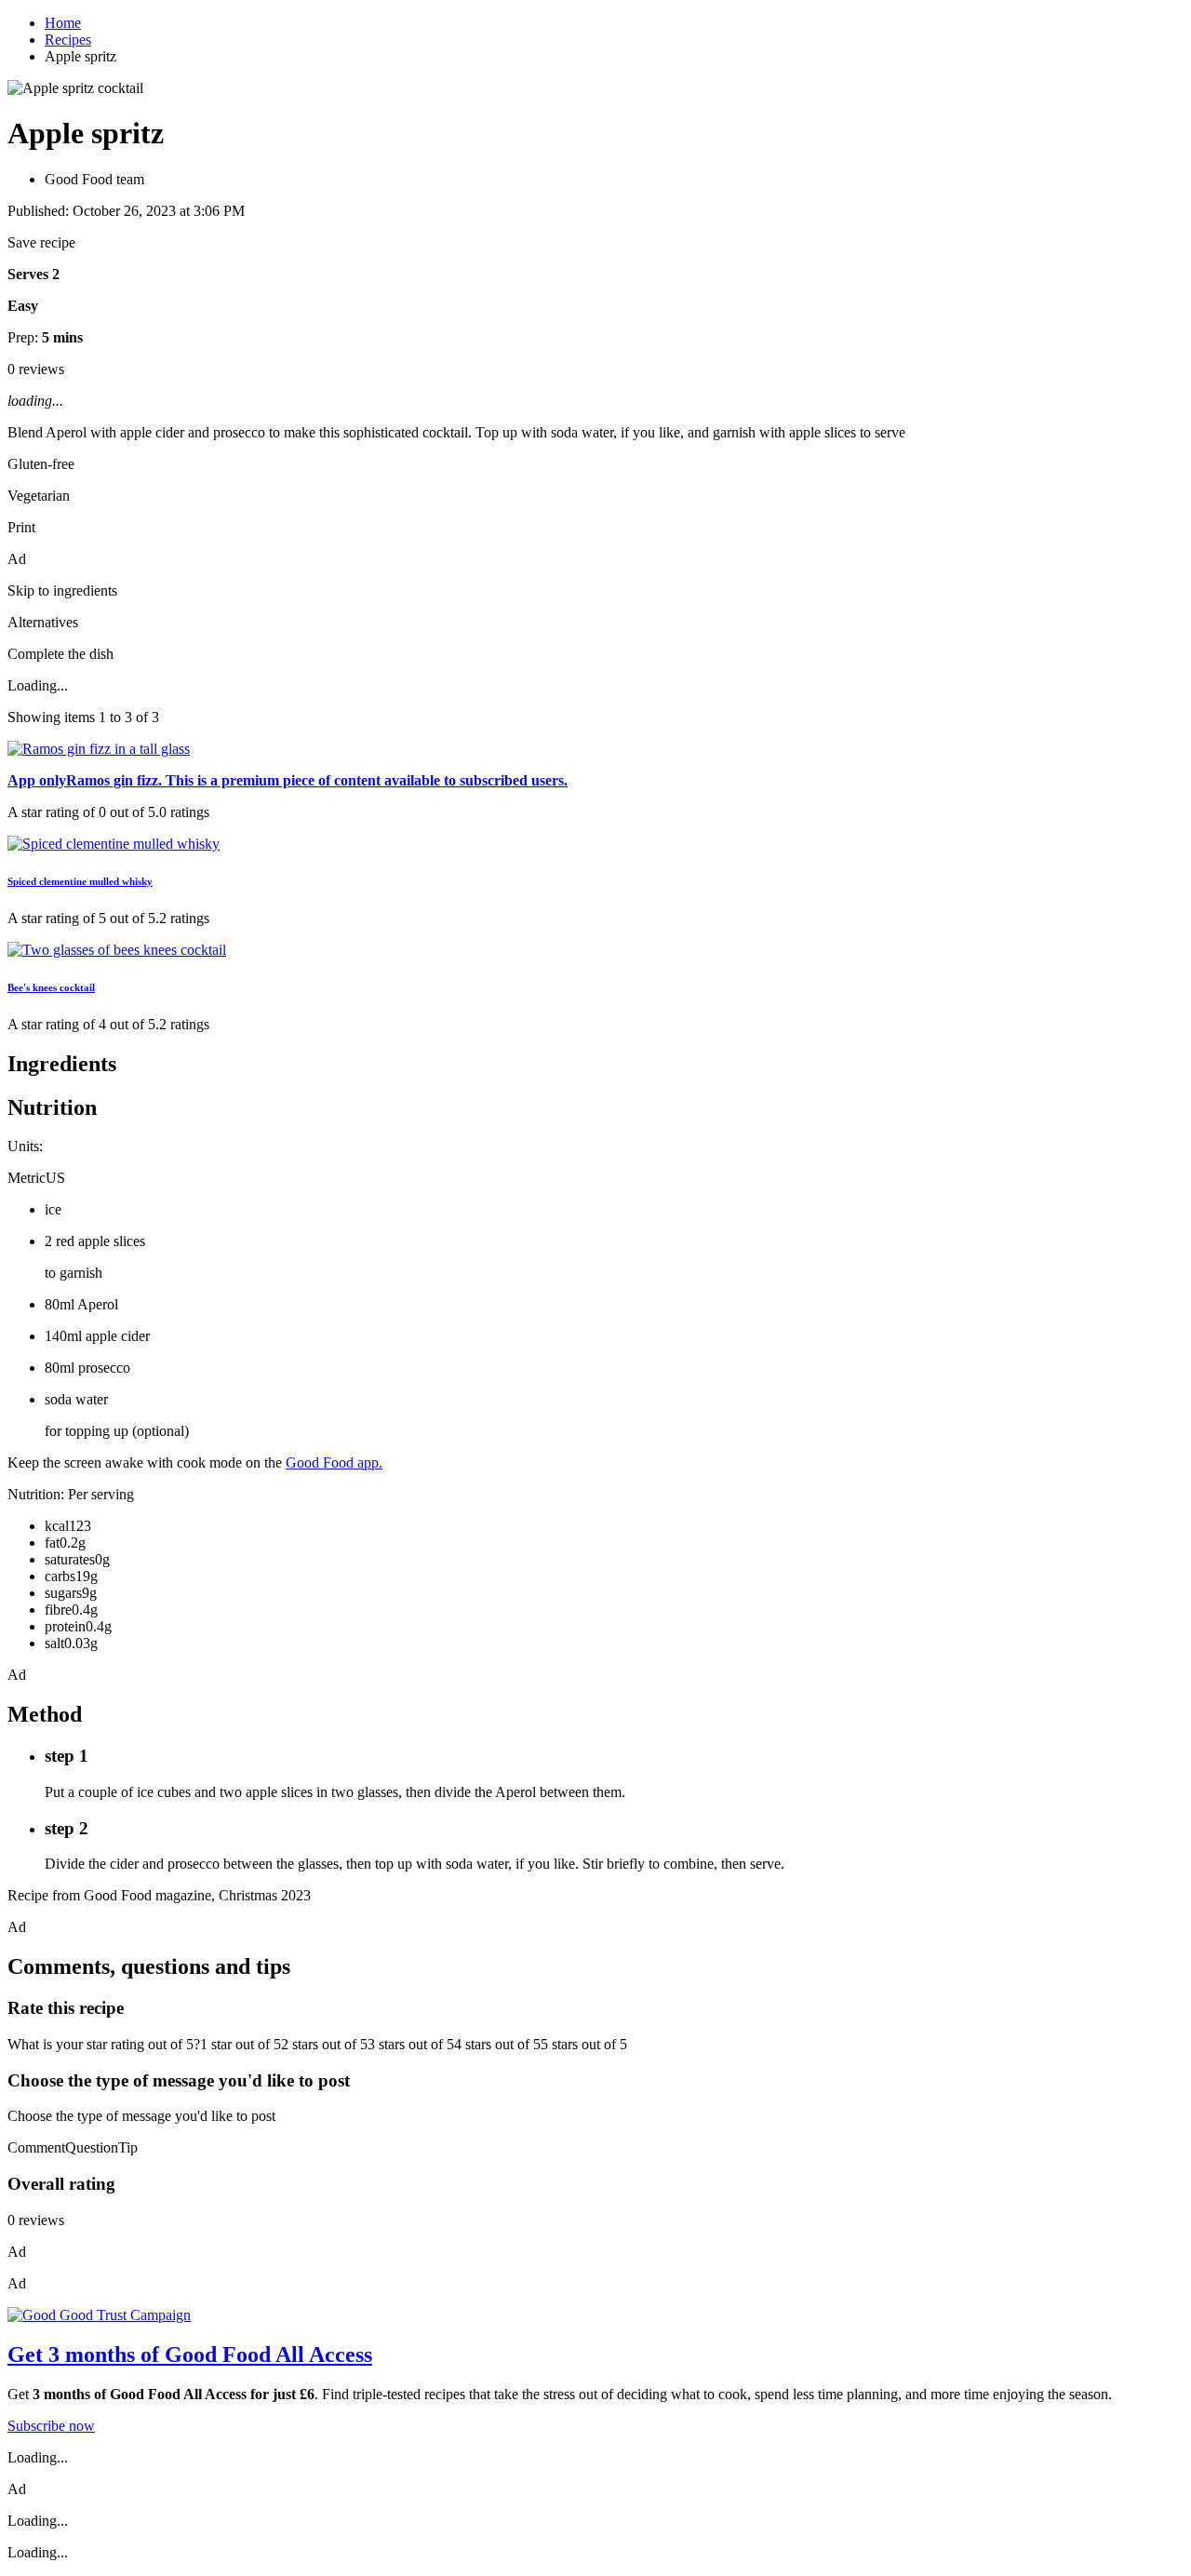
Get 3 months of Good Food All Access (190, 2355)
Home (63, 23)
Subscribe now (51, 2426)
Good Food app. (334, 1462)
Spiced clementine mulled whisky (80, 881)
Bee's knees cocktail (51, 987)
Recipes (68, 40)
